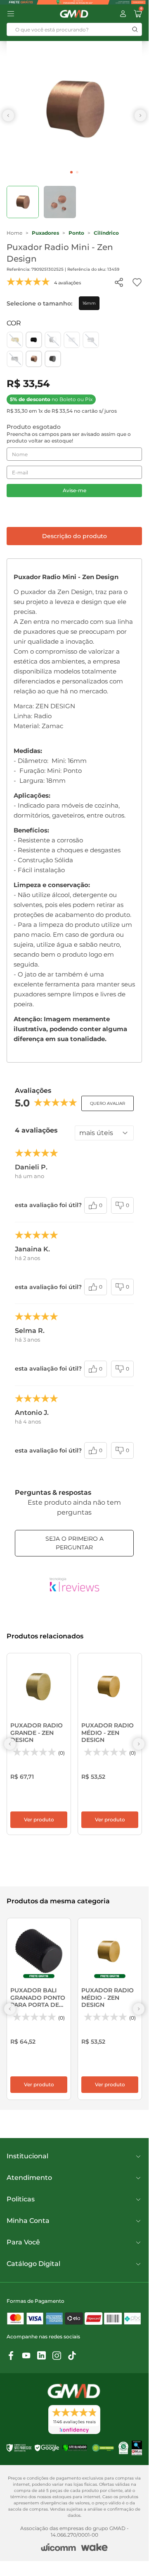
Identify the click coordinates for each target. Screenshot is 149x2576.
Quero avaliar (108, 1103)
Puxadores (45, 233)
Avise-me (74, 490)
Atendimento (29, 2178)
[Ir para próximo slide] (140, 115)
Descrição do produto (74, 536)
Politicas (21, 2199)
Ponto (76, 233)
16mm (89, 303)
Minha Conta (28, 2221)
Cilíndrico (106, 233)
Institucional (27, 2156)
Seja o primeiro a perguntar (74, 1543)
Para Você (23, 2242)
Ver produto (39, 1820)
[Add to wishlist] (137, 282)
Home (14, 233)
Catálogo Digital (33, 2264)
